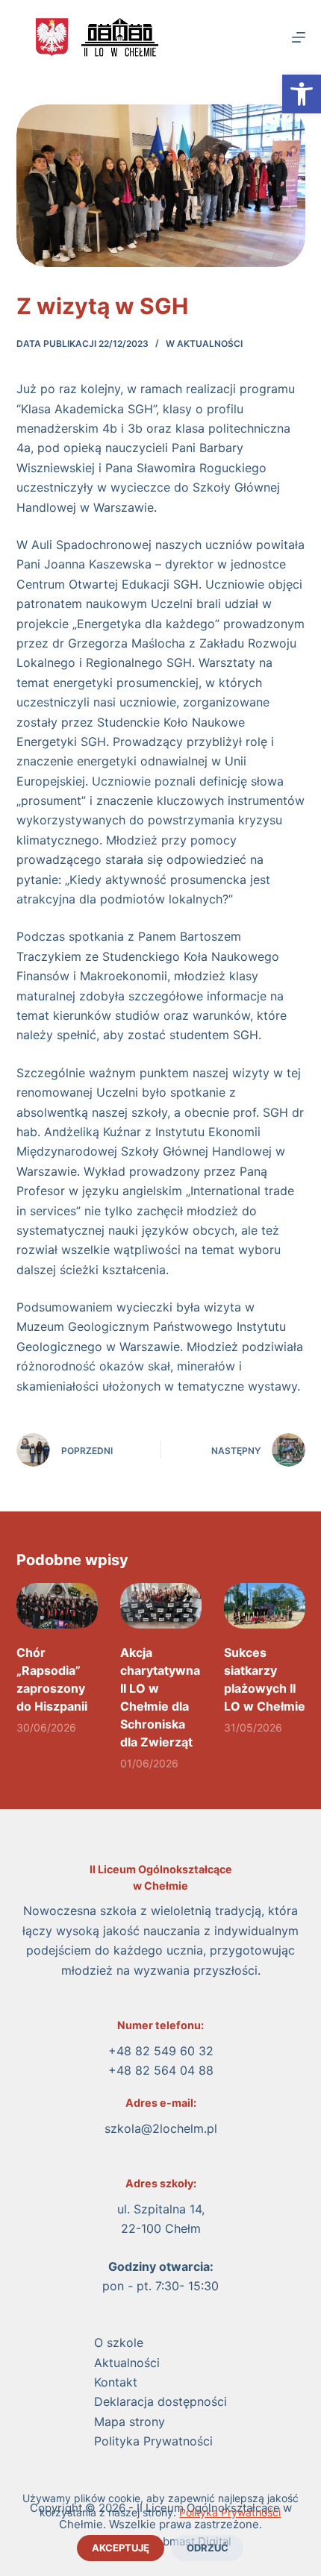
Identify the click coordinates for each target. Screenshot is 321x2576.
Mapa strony (130, 2422)
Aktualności (210, 344)
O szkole (119, 2342)
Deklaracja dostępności (160, 2401)
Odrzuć (208, 2548)
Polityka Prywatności (230, 2512)
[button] (302, 94)
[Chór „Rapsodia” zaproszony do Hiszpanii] (57, 1606)
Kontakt (116, 2382)
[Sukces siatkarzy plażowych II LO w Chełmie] (265, 1606)
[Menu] (299, 37)
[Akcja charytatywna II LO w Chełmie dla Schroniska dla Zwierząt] (161, 1606)
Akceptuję (121, 2548)
